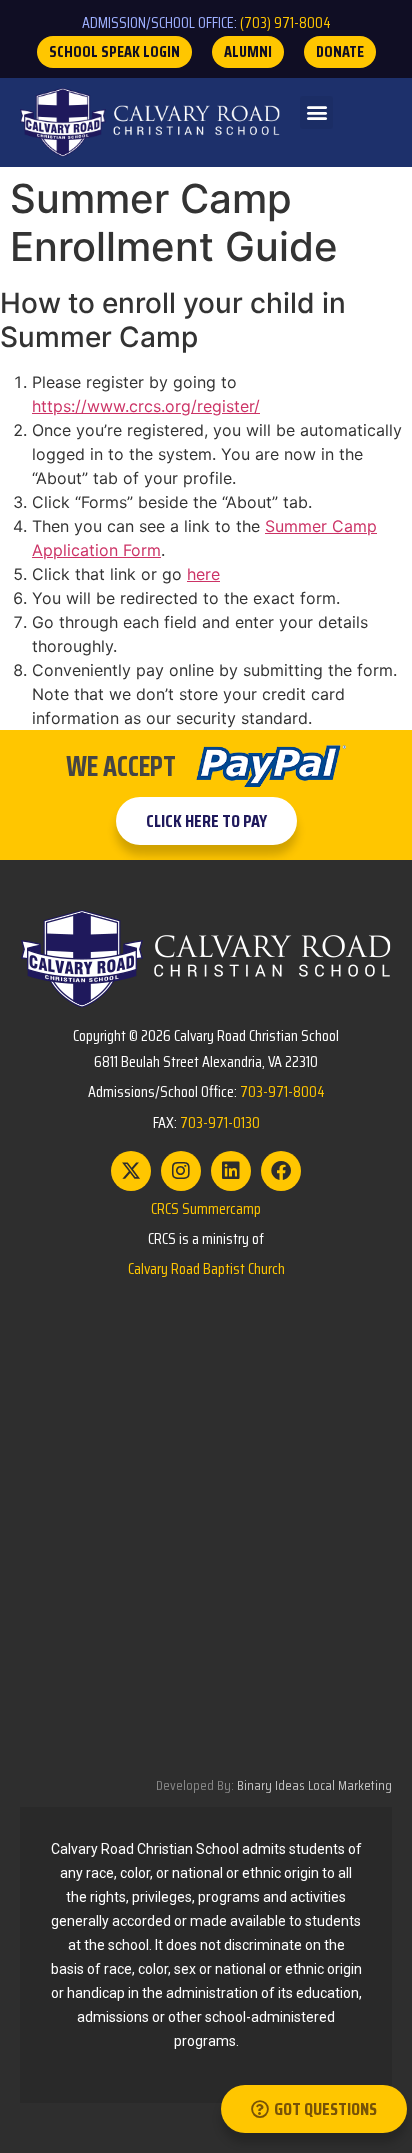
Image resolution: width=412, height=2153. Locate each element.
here (203, 574)
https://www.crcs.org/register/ (146, 406)
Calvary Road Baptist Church (206, 1268)
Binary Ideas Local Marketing (314, 1785)
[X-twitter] (131, 1171)
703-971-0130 (220, 1122)
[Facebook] (281, 1171)
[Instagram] (181, 1171)
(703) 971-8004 (285, 22)
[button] (316, 112)
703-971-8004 (282, 1091)
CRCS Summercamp (206, 1208)
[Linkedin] (231, 1171)
